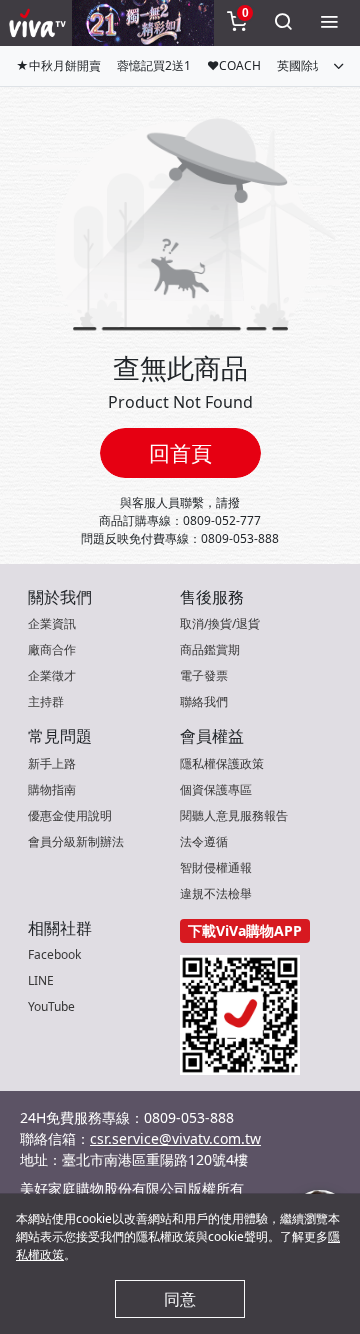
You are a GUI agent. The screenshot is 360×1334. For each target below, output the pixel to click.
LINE (41, 980)
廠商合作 (52, 649)
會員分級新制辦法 (76, 841)
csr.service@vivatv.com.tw (175, 1138)
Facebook (54, 954)
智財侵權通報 (216, 867)
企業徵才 (52, 675)
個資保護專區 (216, 789)
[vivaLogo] (40, 23)
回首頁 (180, 452)
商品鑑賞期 (210, 649)
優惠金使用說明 (70, 815)
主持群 (46, 701)
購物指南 (52, 789)
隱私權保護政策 (222, 763)
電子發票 (204, 675)
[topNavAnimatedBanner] (143, 23)
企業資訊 (52, 623)
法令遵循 (204, 841)
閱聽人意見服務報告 (234, 815)
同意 (180, 1299)
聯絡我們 (204, 701)
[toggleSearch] (283, 23)
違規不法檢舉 (216, 893)
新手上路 (52, 763)
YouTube (51, 1006)
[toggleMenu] (329, 23)
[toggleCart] (237, 23)
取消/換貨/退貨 (220, 623)
